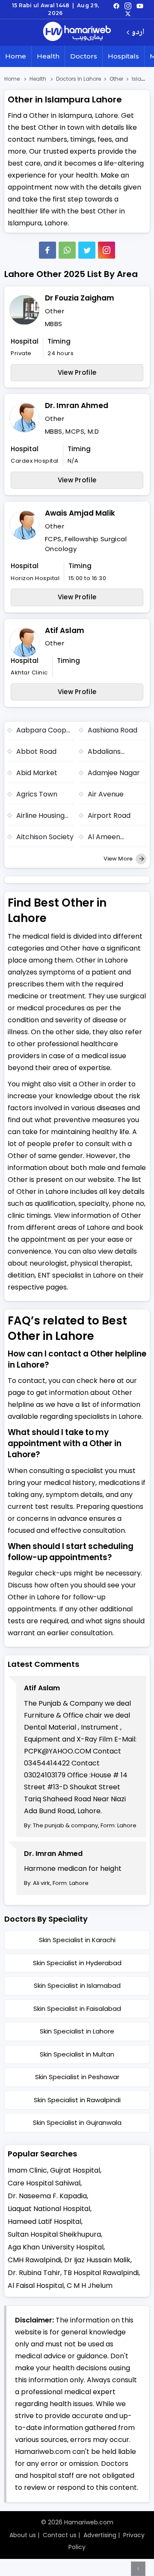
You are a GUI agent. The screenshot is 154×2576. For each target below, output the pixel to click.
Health (48, 56)
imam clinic (27, 2170)
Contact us (60, 2535)
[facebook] (116, 6)
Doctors (84, 56)
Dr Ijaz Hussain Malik (97, 2260)
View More (119, 859)
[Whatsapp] (67, 250)
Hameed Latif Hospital (44, 2222)
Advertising (100, 2535)
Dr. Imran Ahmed (77, 406)
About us (23, 2535)
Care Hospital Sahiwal (44, 2183)
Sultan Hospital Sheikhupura (54, 2234)
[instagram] (107, 250)
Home (16, 56)
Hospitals (123, 56)
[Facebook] (47, 250)
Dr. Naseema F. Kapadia (47, 2196)
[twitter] (128, 13)
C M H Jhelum (90, 2286)
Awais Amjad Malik (80, 513)
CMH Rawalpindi (34, 2260)
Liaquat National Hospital (49, 2209)
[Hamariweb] (77, 32)
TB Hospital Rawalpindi (101, 2273)
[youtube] (140, 6)
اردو (138, 33)
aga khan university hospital (56, 2247)
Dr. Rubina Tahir (34, 2273)
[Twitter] (87, 250)
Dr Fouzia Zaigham (80, 298)
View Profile (77, 372)
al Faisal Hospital (36, 2286)
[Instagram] (128, 6)
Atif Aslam (65, 630)
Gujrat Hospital (75, 2170)
